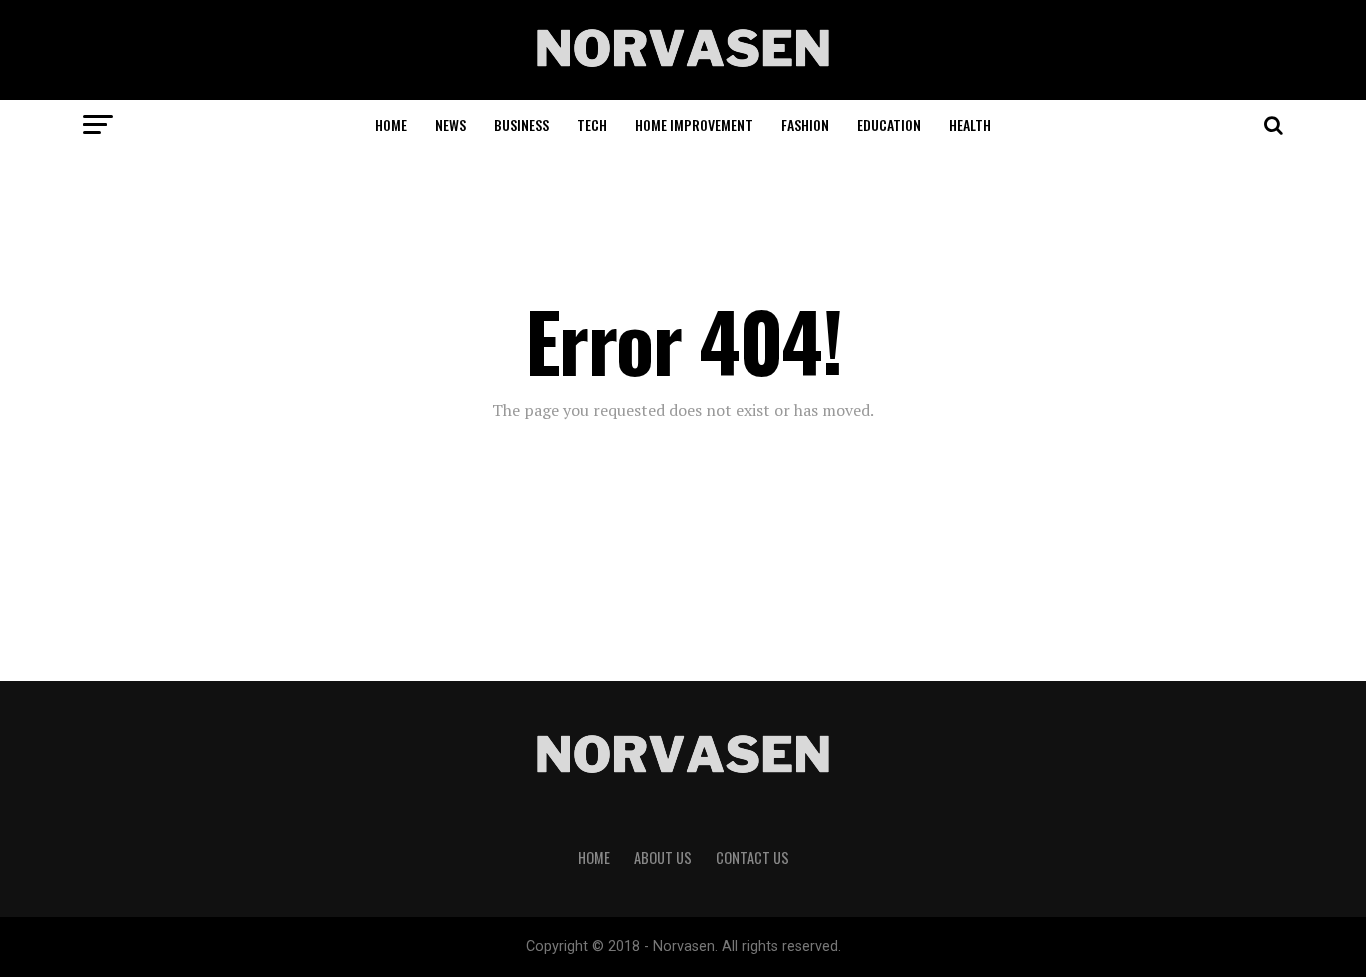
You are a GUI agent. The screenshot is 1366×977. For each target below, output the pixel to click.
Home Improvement (694, 124)
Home (391, 124)
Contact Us (752, 857)
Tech (592, 124)
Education (889, 124)
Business (521, 124)
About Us (663, 857)
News (450, 124)
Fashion (805, 124)
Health (970, 124)
